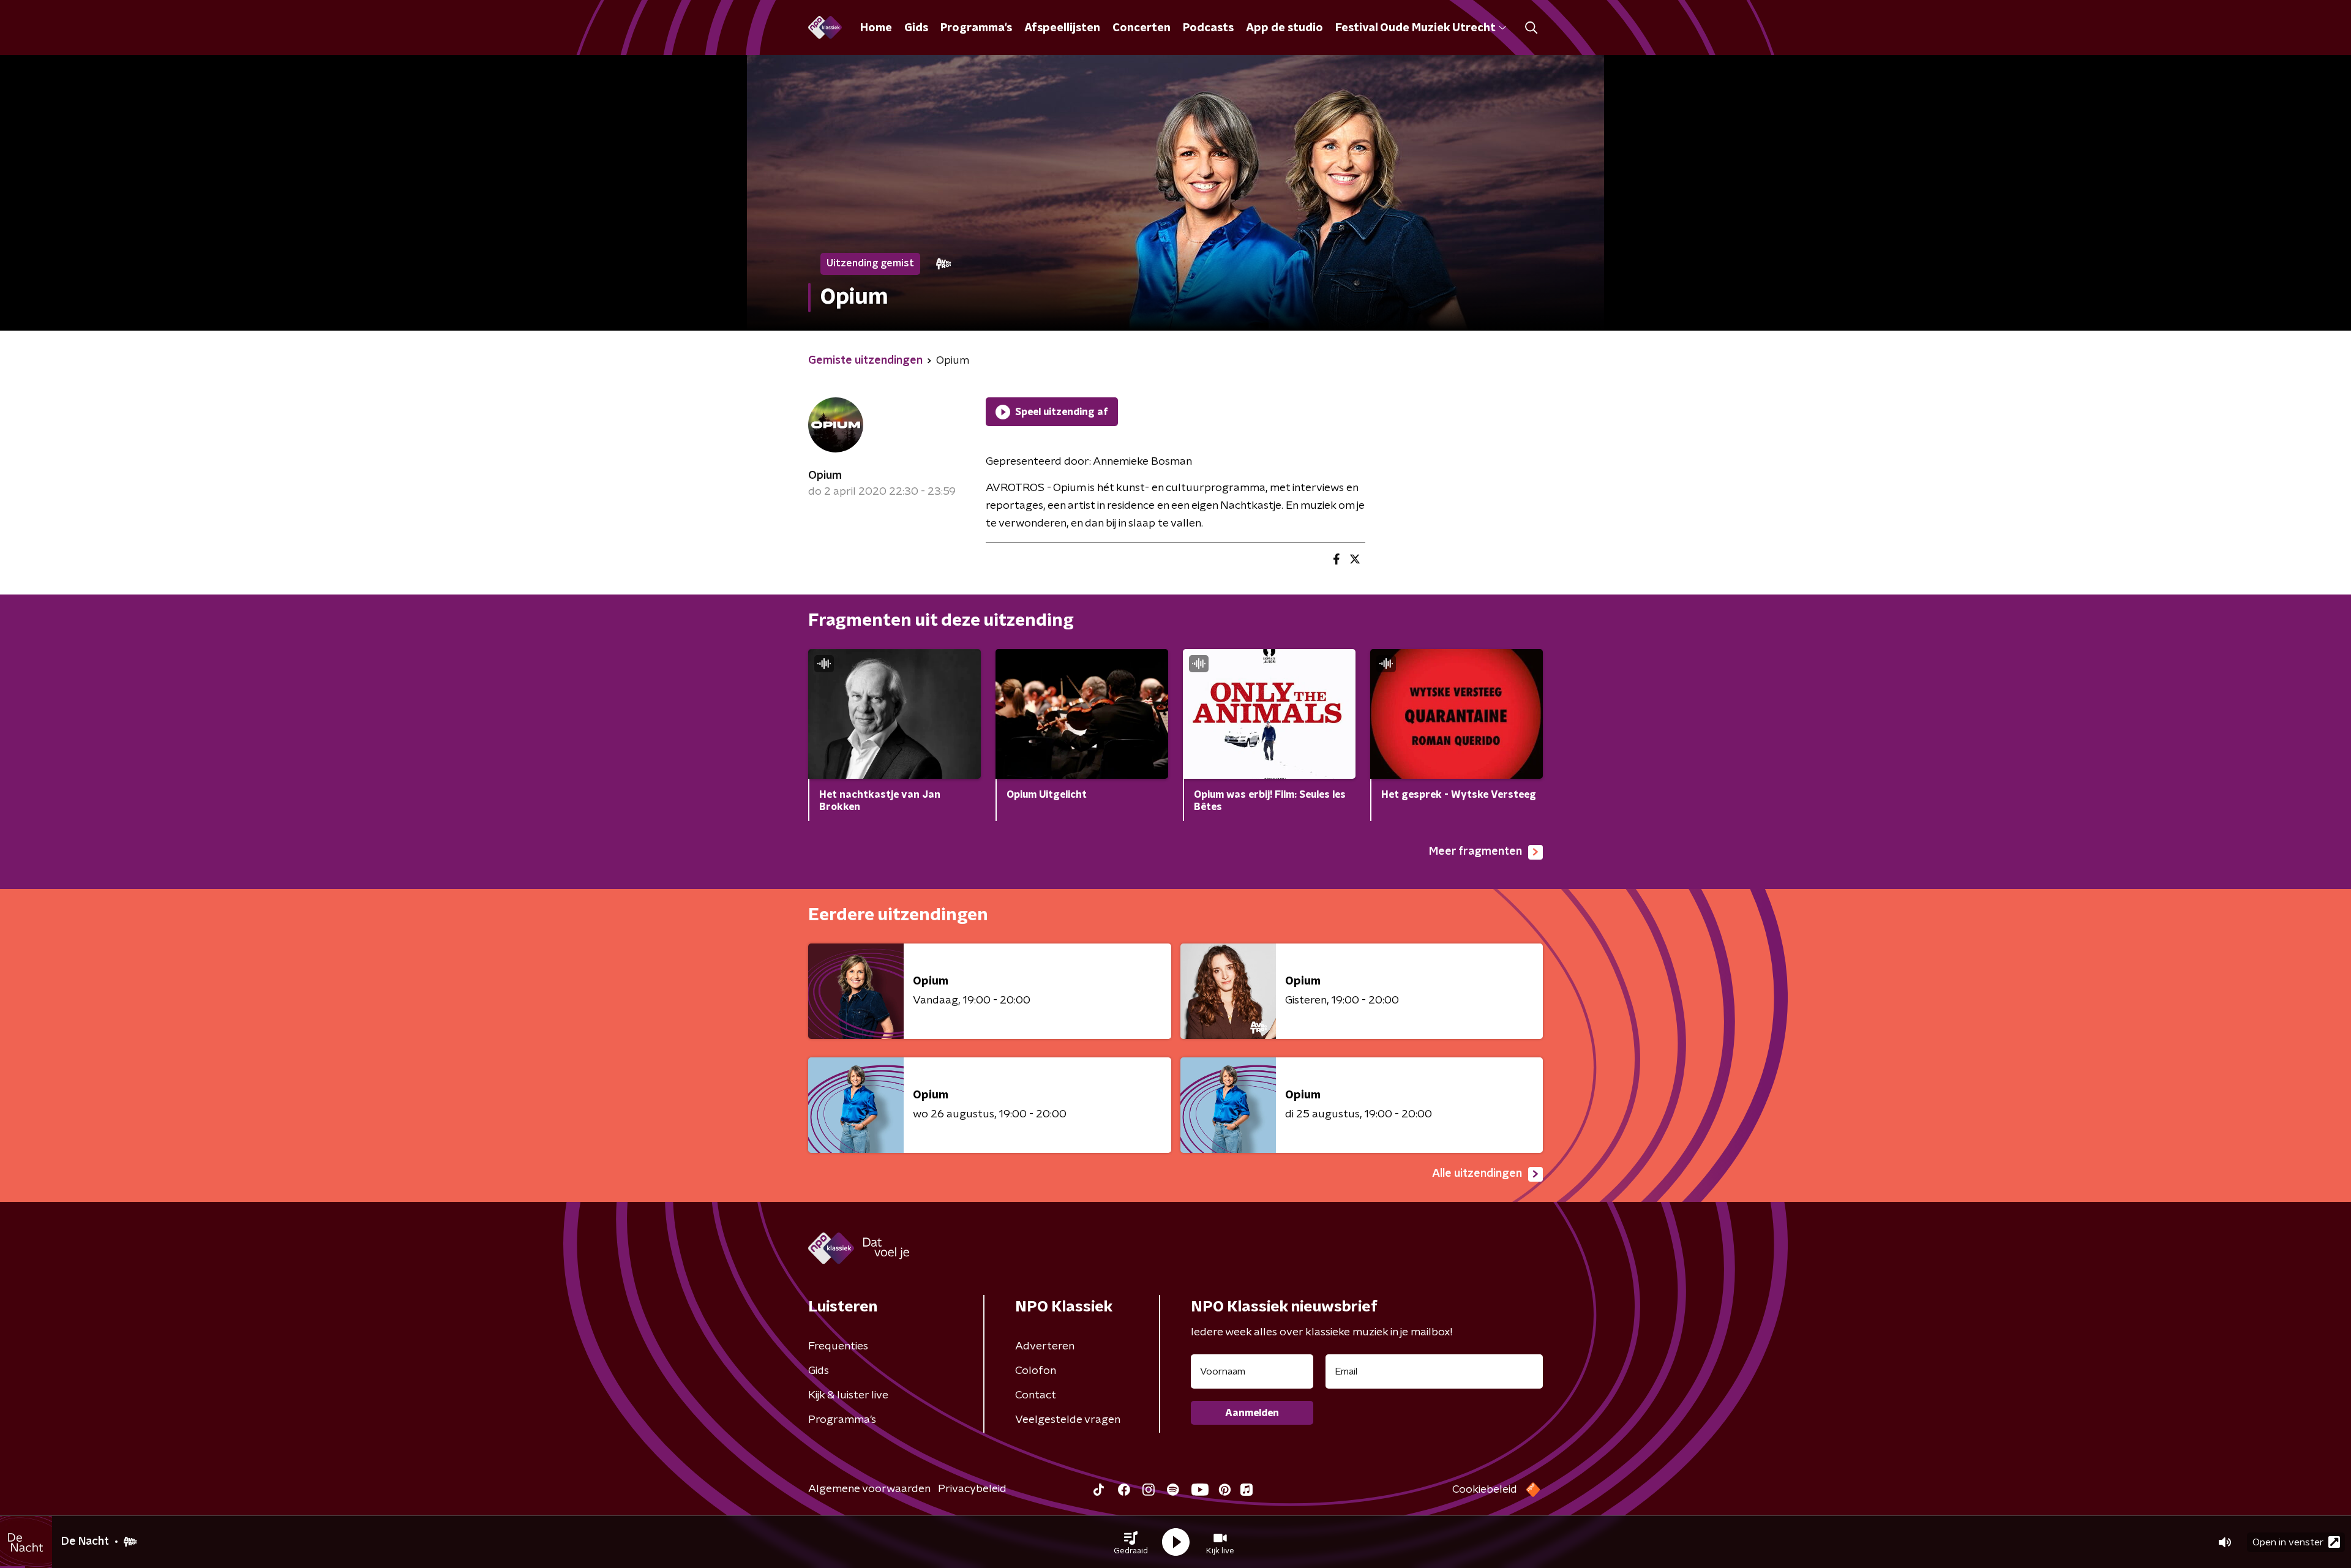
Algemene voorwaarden (869, 1489)
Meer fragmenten (1475, 852)
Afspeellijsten (1062, 28)
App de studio (1284, 28)
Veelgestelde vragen (1068, 1420)
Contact (1036, 1395)
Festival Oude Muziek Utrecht (1415, 28)
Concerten (1142, 28)
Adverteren (1045, 1346)
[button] (1131, 1542)
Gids (916, 28)
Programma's (976, 28)
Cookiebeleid (1485, 1490)
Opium (825, 476)
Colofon (1036, 1371)
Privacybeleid (972, 1489)
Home (876, 28)
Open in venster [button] (2288, 1542)
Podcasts (1208, 28)
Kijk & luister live (848, 1395)
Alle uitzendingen (1477, 1174)
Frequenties (838, 1346)
